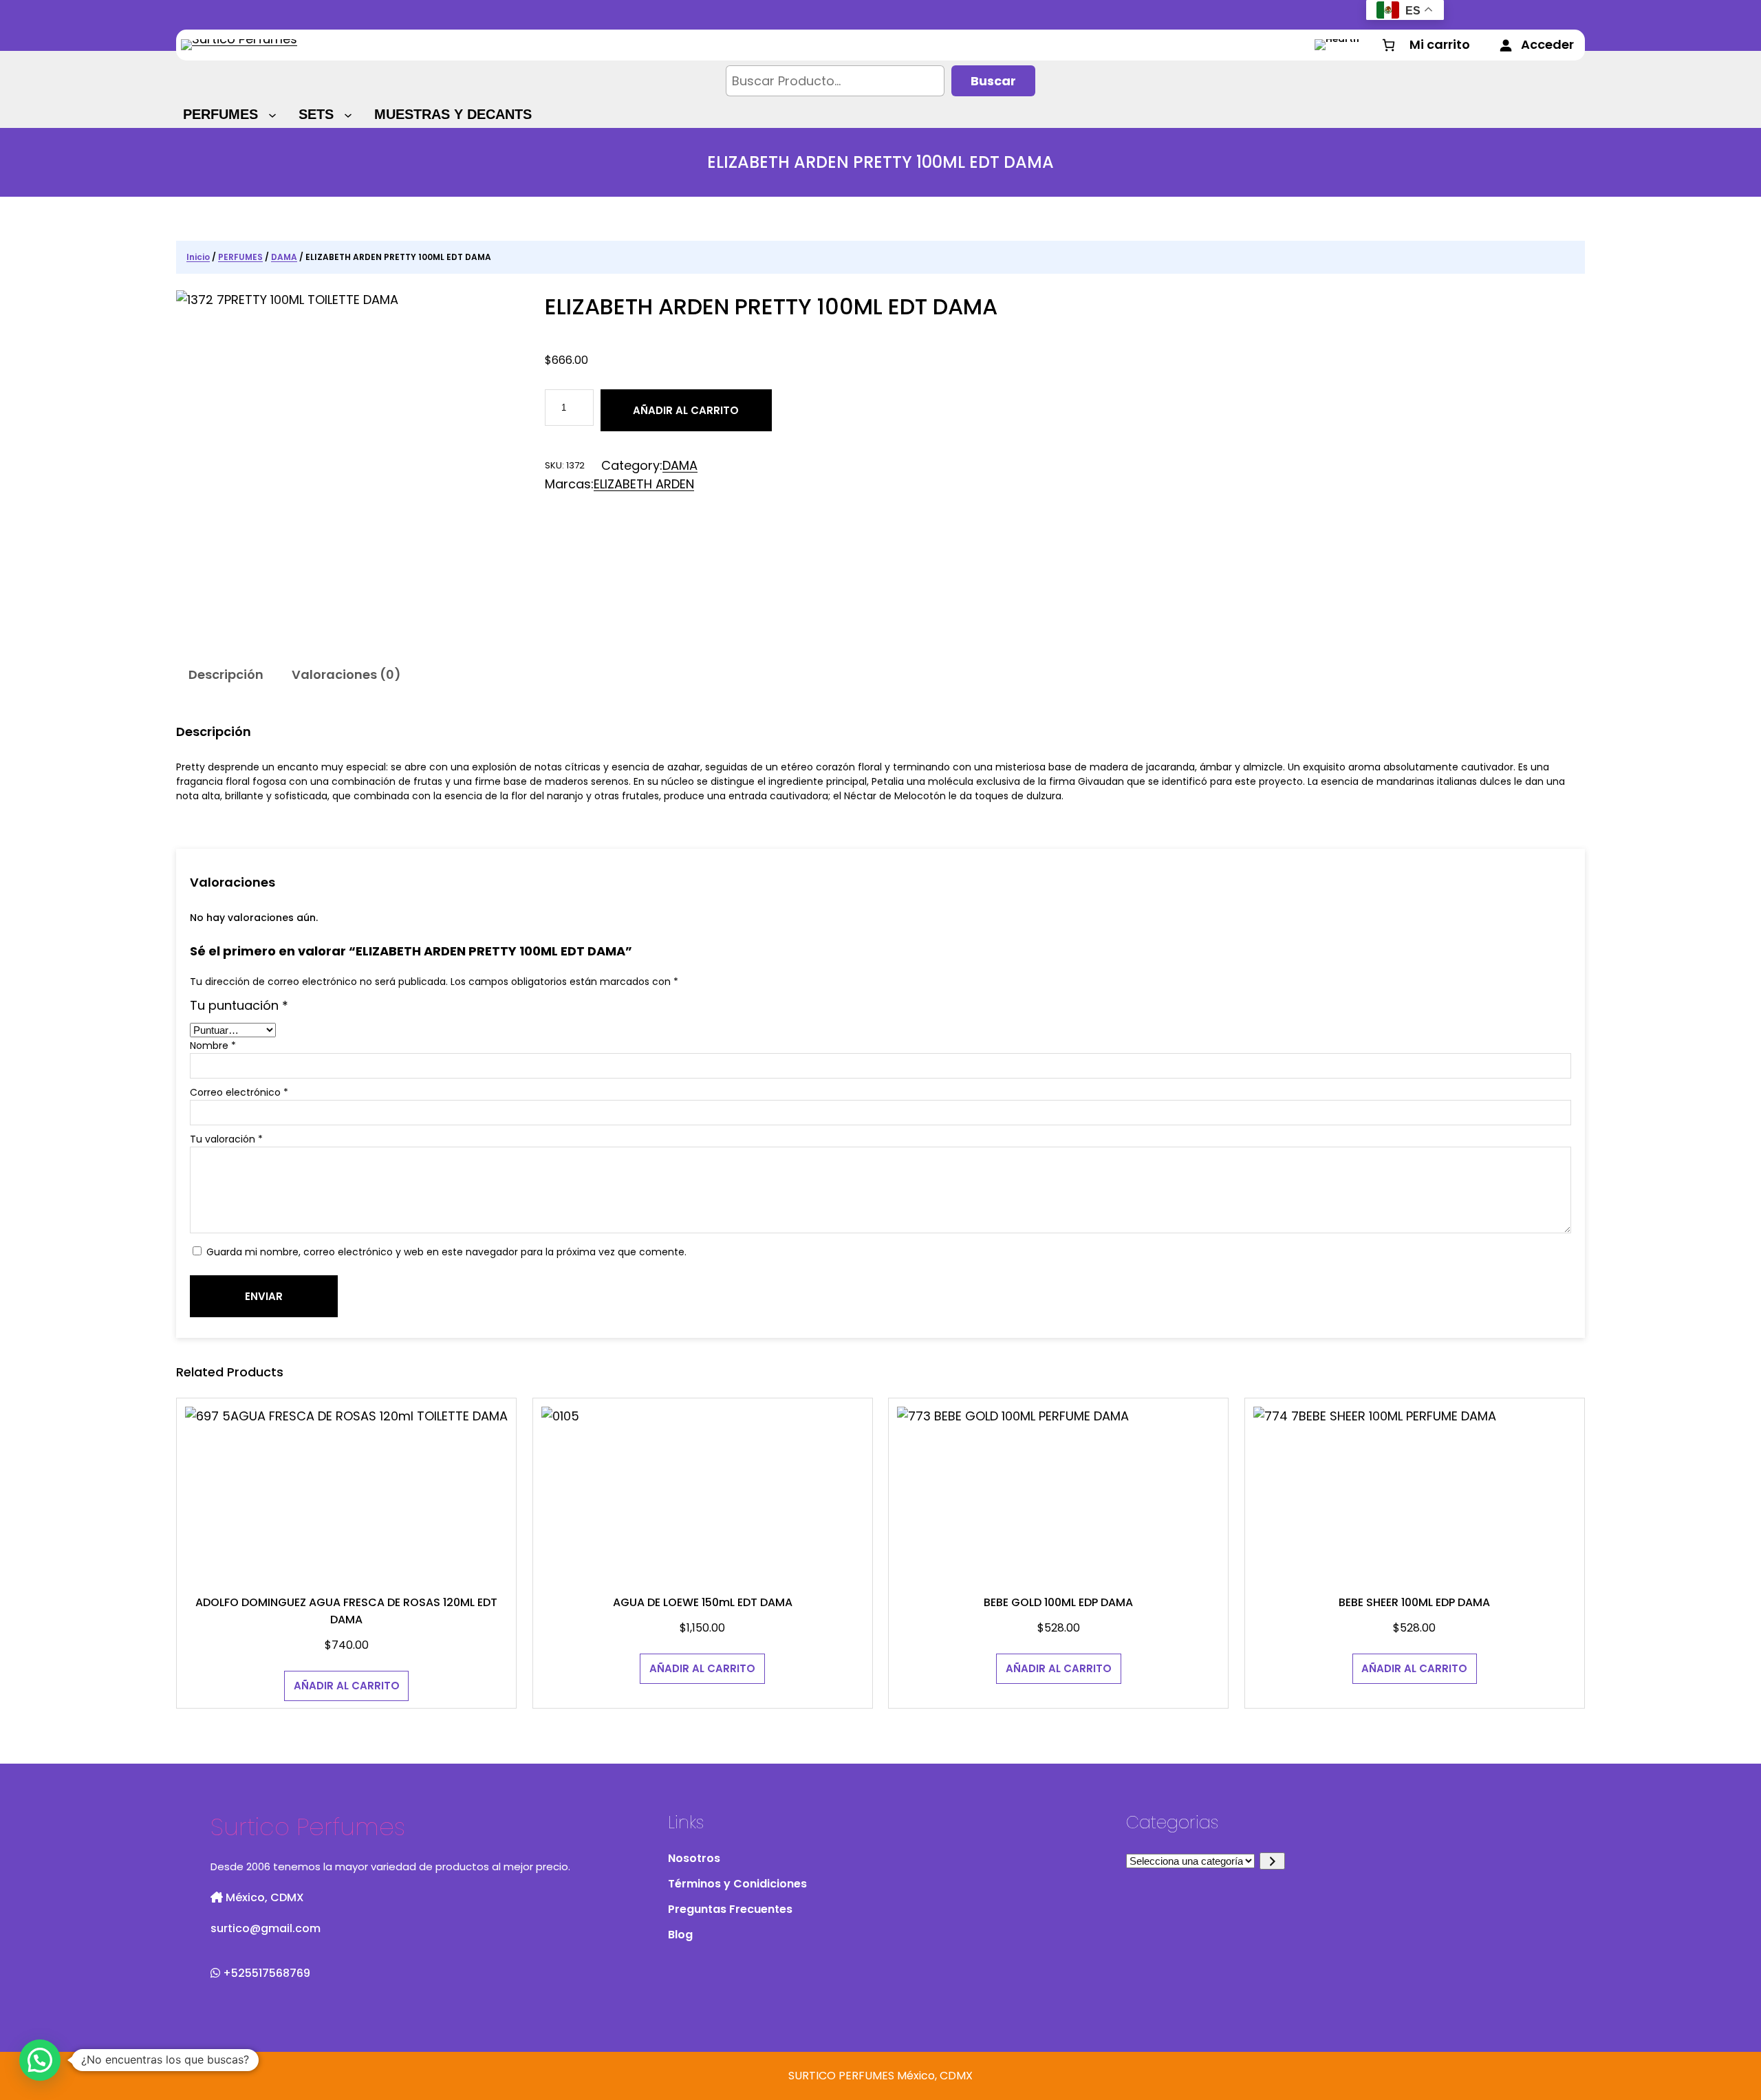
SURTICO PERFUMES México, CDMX (880, 2076)
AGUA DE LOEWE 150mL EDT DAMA (703, 1602)
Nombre (213, 1046)
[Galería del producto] (352, 466)
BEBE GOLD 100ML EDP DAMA (1058, 1602)
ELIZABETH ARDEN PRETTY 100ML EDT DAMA (771, 306)
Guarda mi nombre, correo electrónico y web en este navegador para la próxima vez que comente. (446, 1252)
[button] (40, 2060)
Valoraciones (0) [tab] (346, 674)
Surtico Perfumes (308, 1827)
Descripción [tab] (226, 674)
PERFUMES (240, 257)
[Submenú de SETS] (350, 114)
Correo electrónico (239, 1092)
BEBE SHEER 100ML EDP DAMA (1414, 1602)
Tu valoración (226, 1139)
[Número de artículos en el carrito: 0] (1425, 45)
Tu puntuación (239, 1005)
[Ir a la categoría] (1272, 1861)
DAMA (284, 257)
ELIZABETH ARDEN (644, 484)
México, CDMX (263, 1897)
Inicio (198, 257)
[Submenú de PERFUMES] (274, 114)
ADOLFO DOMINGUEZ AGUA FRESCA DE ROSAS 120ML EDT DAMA (346, 1611)
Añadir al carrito (686, 410)
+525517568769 (265, 1973)
